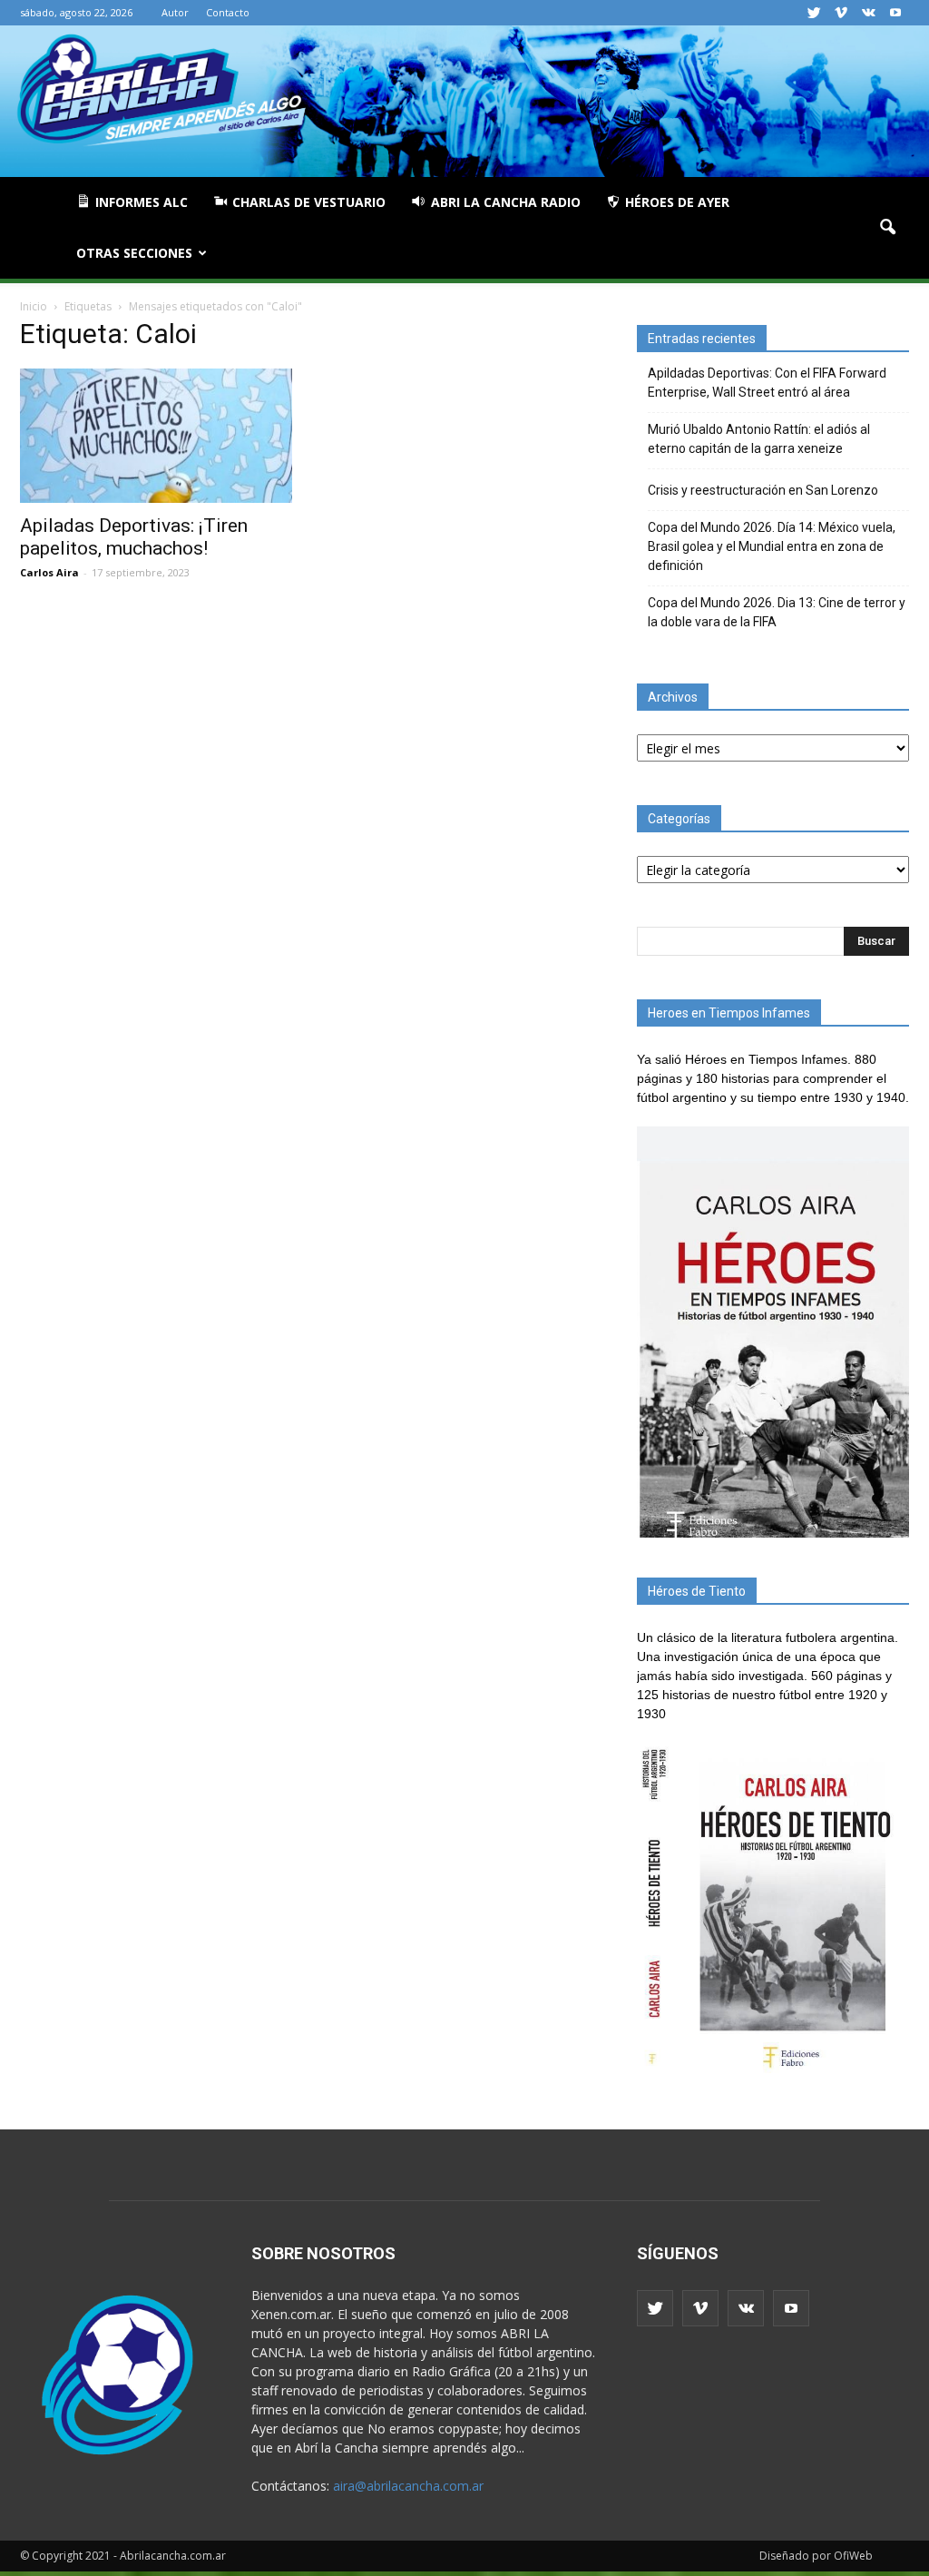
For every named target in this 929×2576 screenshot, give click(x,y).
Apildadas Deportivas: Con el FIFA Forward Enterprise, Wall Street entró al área (767, 383)
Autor (175, 12)
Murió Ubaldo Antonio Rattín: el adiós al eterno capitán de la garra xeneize (759, 439)
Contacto (228, 12)
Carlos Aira (49, 572)
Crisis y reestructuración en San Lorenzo (763, 490)
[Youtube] (895, 13)
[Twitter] (814, 13)
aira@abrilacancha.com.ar (408, 2486)
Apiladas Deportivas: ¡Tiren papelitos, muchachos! (134, 537)
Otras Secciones (134, 253)
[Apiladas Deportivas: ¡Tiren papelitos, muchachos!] (156, 436)
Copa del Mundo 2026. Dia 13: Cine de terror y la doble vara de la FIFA (777, 612)
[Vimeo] (841, 13)
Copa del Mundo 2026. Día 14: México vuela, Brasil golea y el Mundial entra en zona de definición (772, 546)
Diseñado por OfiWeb (816, 2556)
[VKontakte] (868, 13)
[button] (887, 228)
